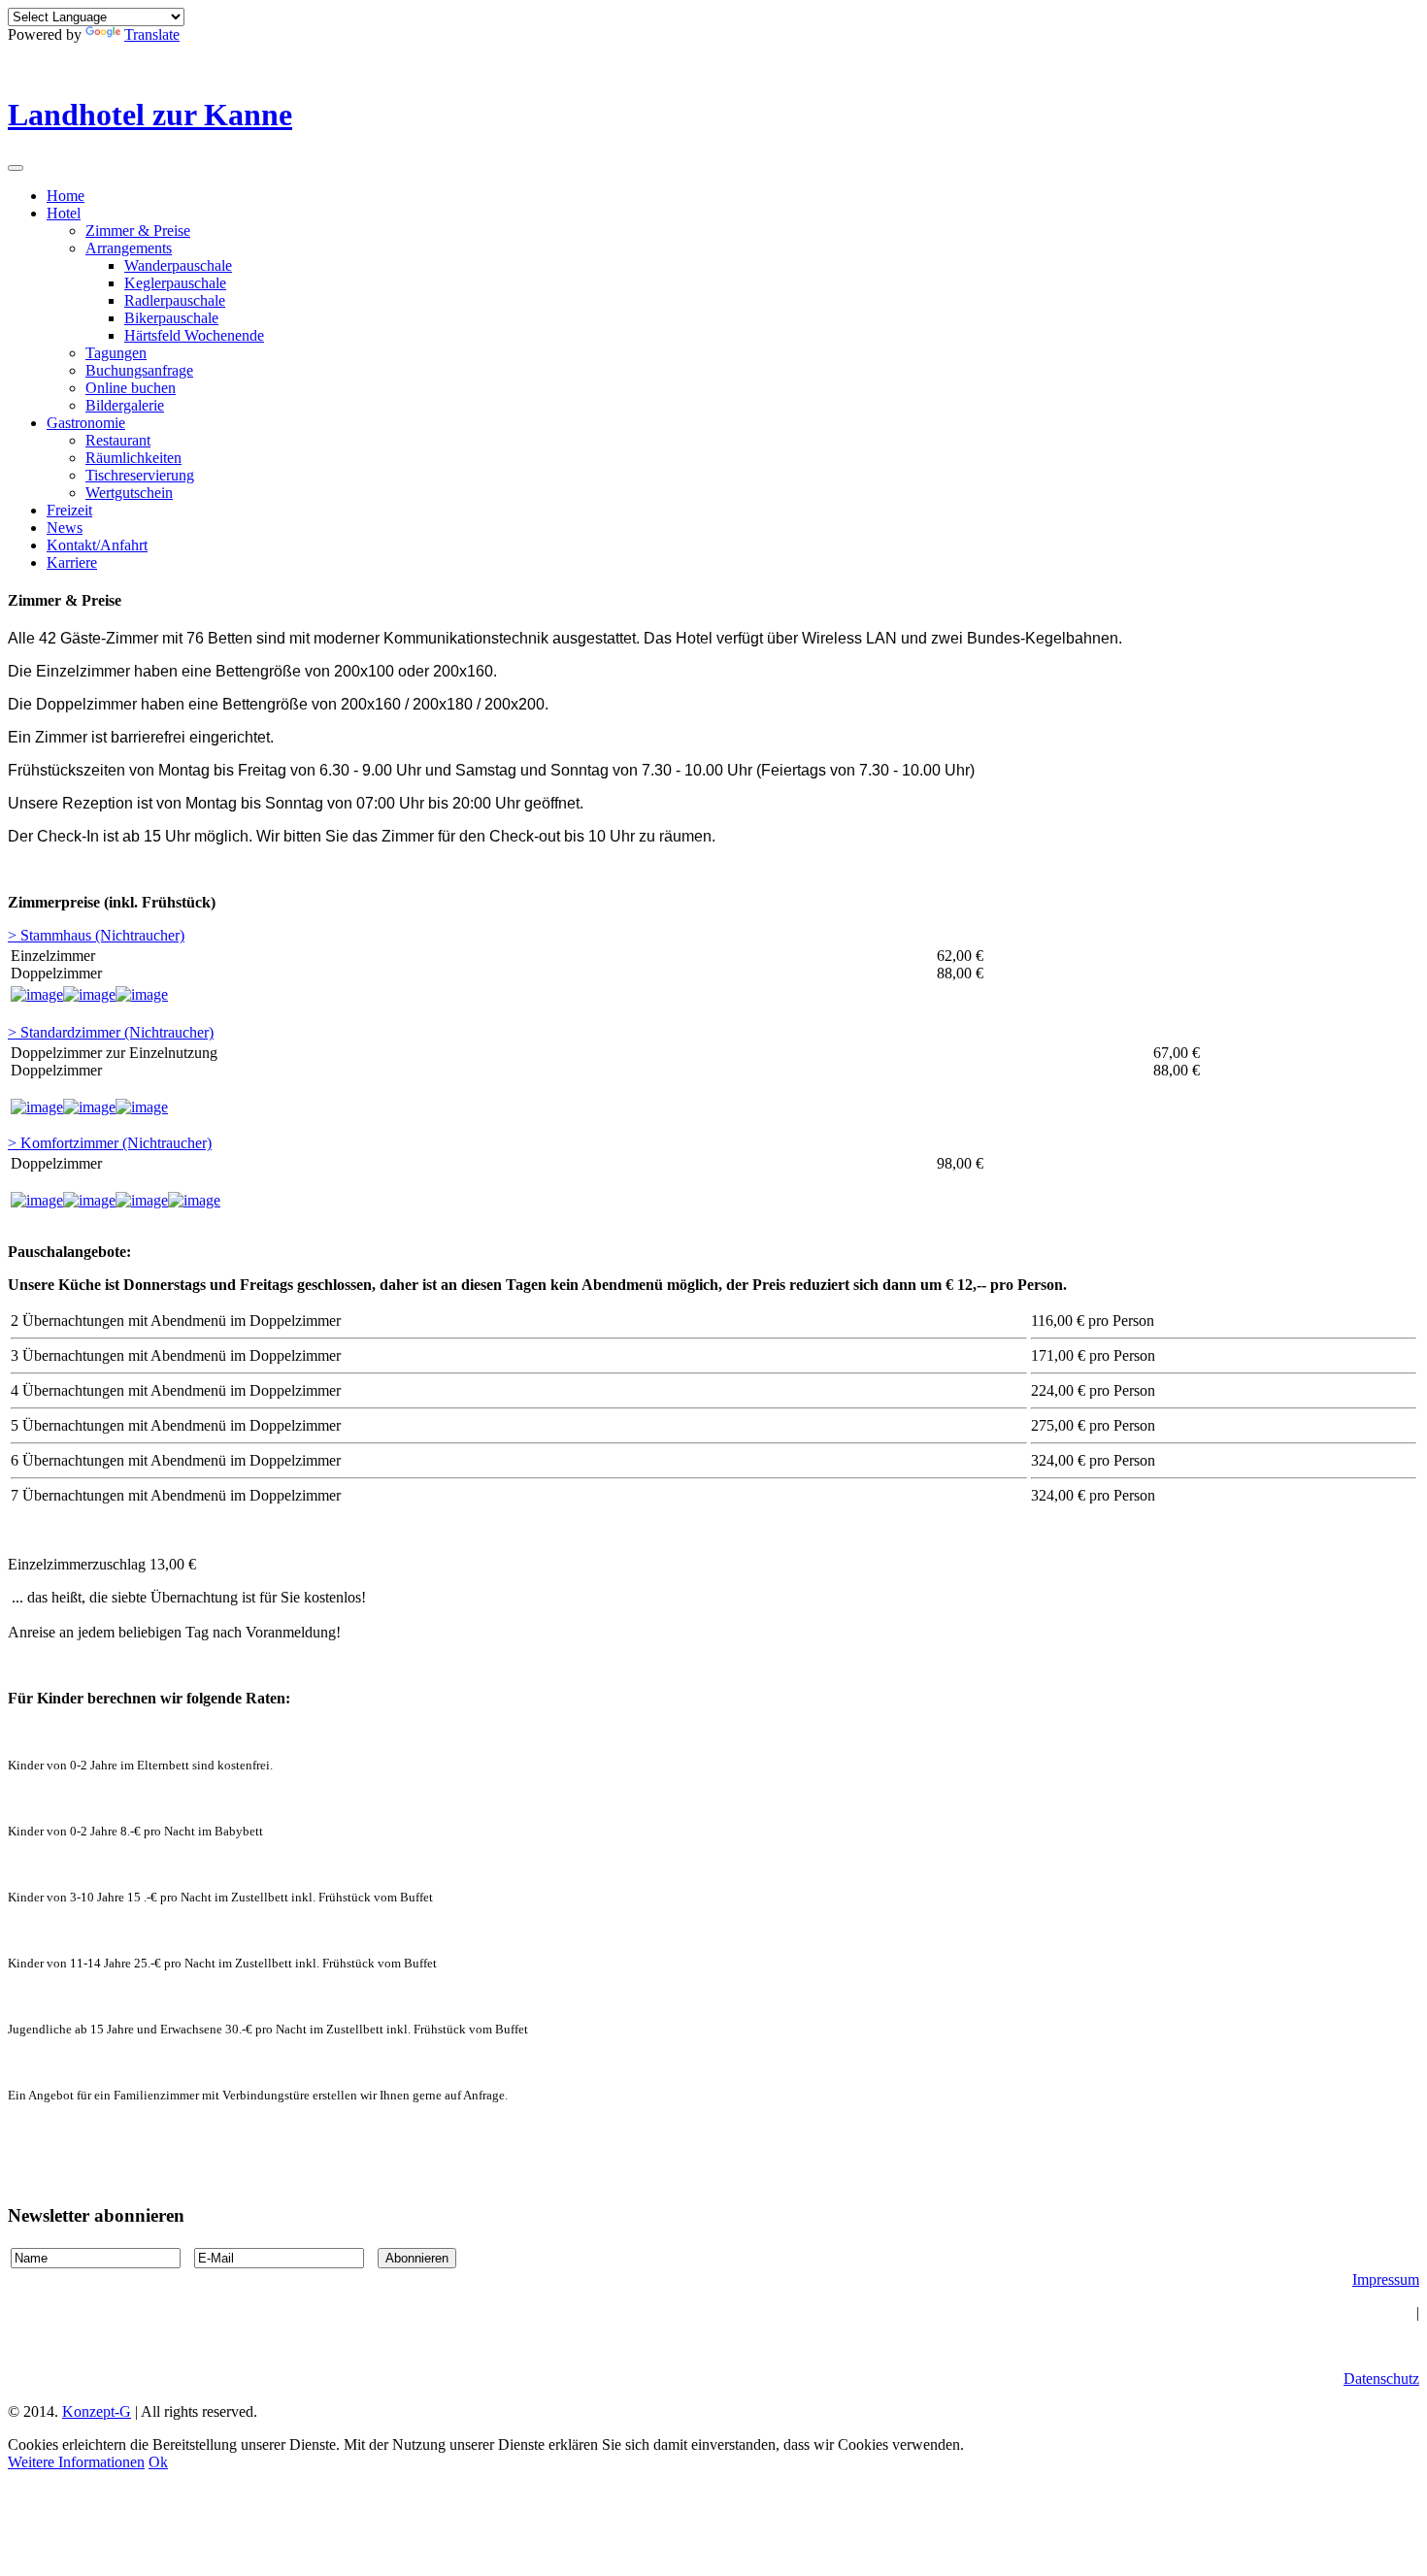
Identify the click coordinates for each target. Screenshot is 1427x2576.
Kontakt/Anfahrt (97, 545)
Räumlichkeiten (133, 458)
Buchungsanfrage (139, 370)
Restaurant (118, 440)
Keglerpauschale (175, 283)
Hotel (64, 213)
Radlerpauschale (175, 300)
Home (66, 196)
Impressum (1386, 2279)
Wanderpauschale (178, 265)
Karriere (72, 562)
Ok (158, 2462)
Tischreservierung (140, 475)
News (65, 528)
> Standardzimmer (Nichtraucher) (111, 1032)
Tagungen (116, 353)
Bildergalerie (125, 405)
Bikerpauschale (171, 318)
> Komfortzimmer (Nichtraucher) (110, 1143)
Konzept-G (97, 2411)
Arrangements (129, 248)
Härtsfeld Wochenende (194, 335)
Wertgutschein (129, 493)
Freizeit (69, 510)
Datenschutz (1381, 2378)
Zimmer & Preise (138, 231)
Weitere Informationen (76, 2462)
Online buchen (131, 388)
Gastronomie (86, 423)
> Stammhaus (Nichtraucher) (96, 935)
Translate (152, 34)
